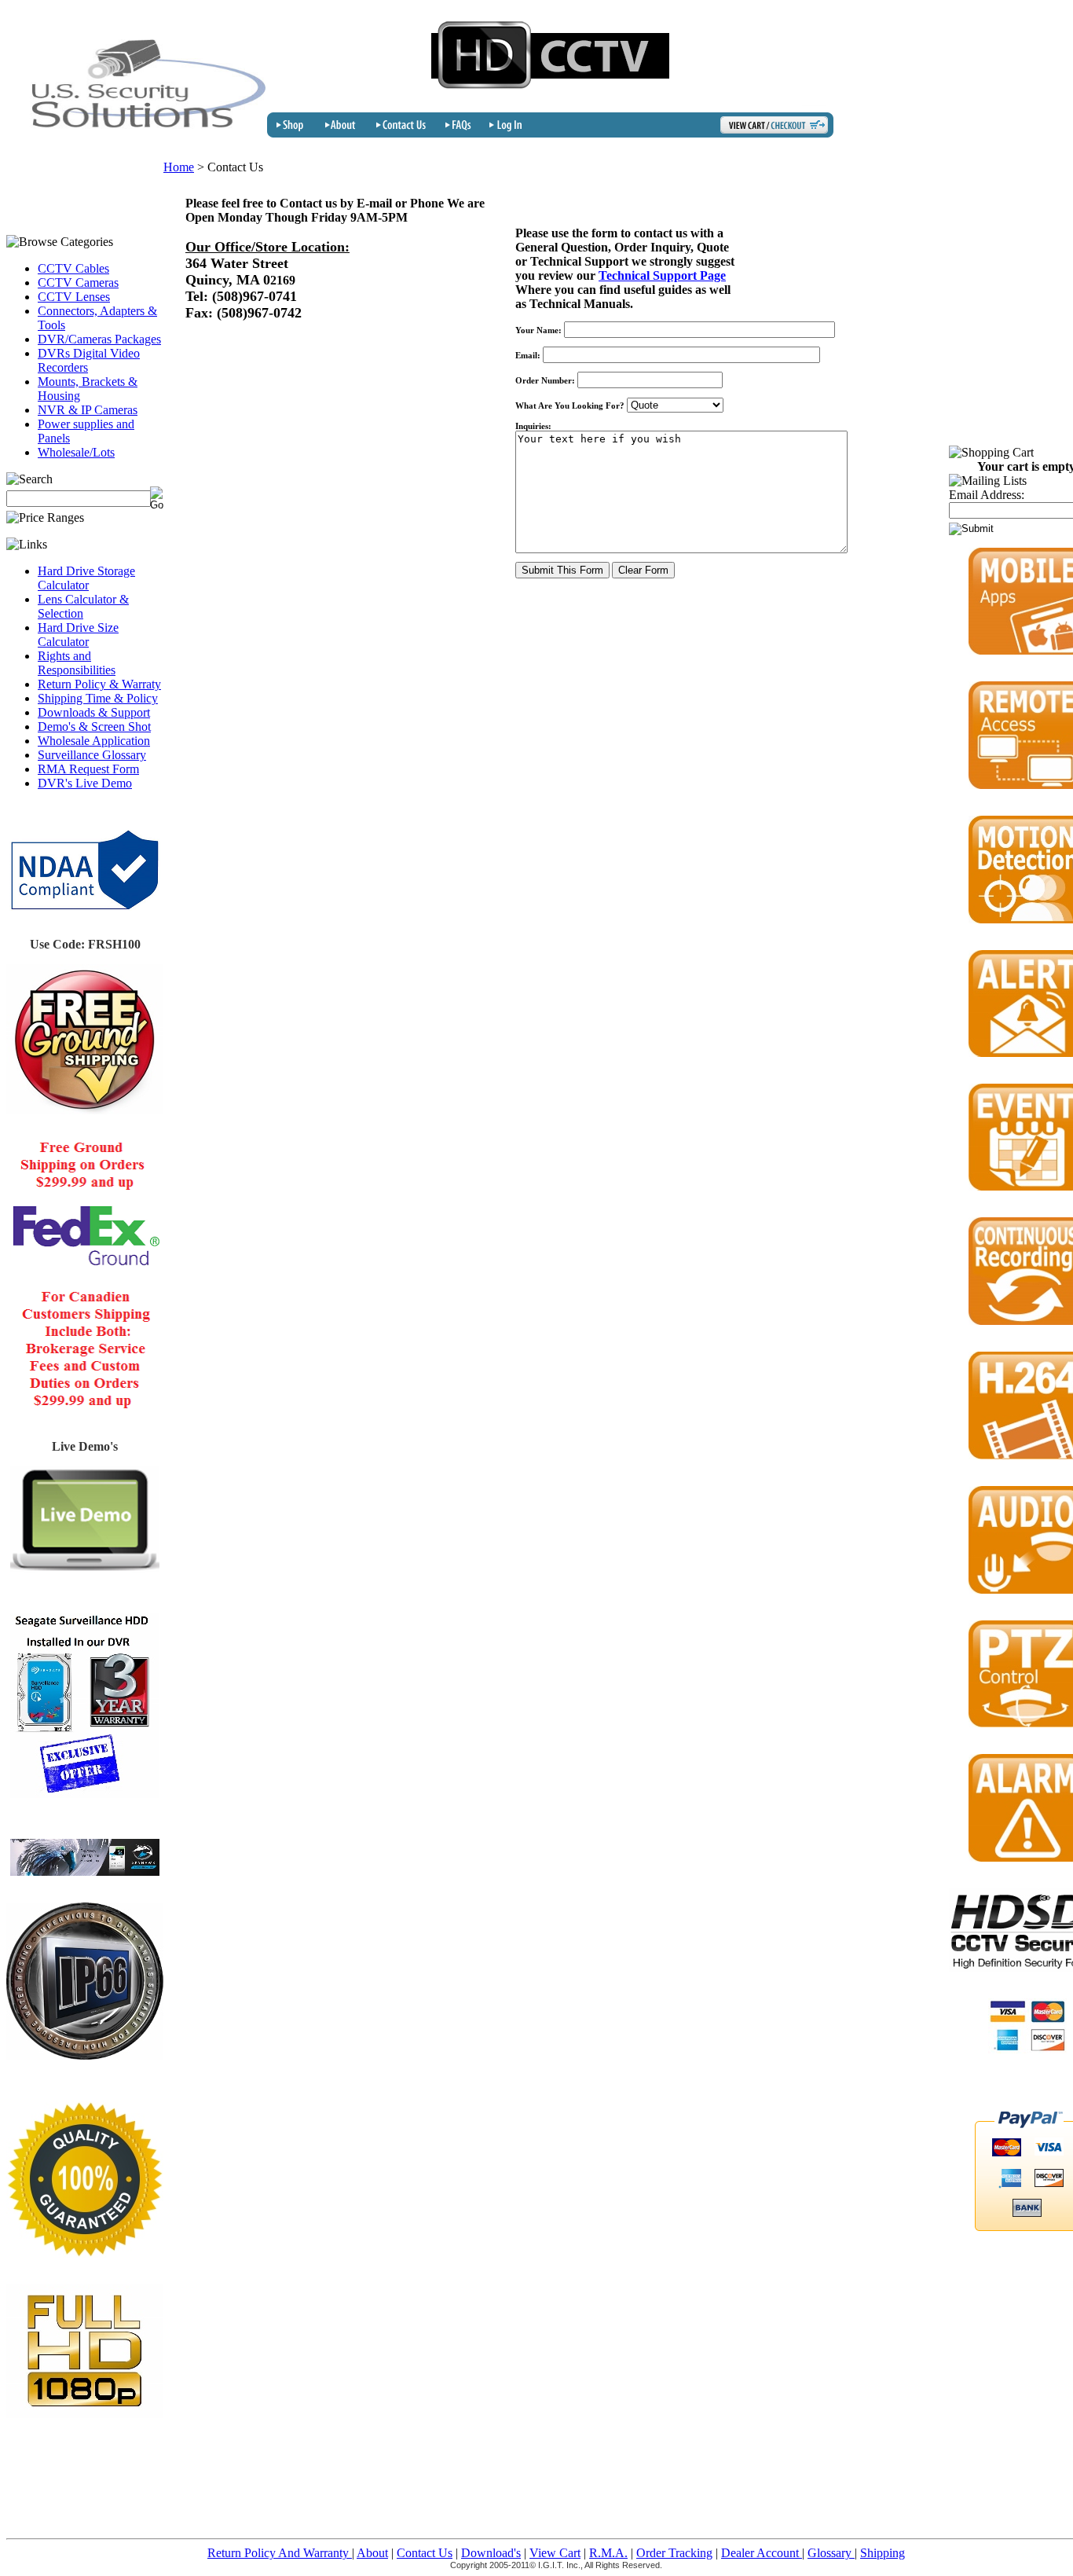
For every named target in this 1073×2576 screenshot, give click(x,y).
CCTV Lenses (74, 297)
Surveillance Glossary (92, 755)
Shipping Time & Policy (98, 698)
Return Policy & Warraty (99, 684)
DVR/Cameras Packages (99, 339)
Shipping (883, 2553)
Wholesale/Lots (76, 452)
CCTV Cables (73, 268)
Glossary (831, 2553)
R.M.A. (608, 2553)
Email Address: (987, 495)
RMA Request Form (88, 769)
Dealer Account (762, 2553)
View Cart (555, 2553)
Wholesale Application (94, 741)
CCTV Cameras (78, 283)
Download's (491, 2553)
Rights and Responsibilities (77, 663)
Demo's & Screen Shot (94, 727)
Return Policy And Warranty (280, 2553)
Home (179, 167)
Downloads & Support (94, 712)
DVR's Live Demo (85, 783)
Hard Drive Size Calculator (78, 635)
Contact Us (425, 2553)
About (372, 2553)
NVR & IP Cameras (88, 410)
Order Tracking (674, 2553)
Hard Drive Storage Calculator (86, 578)
